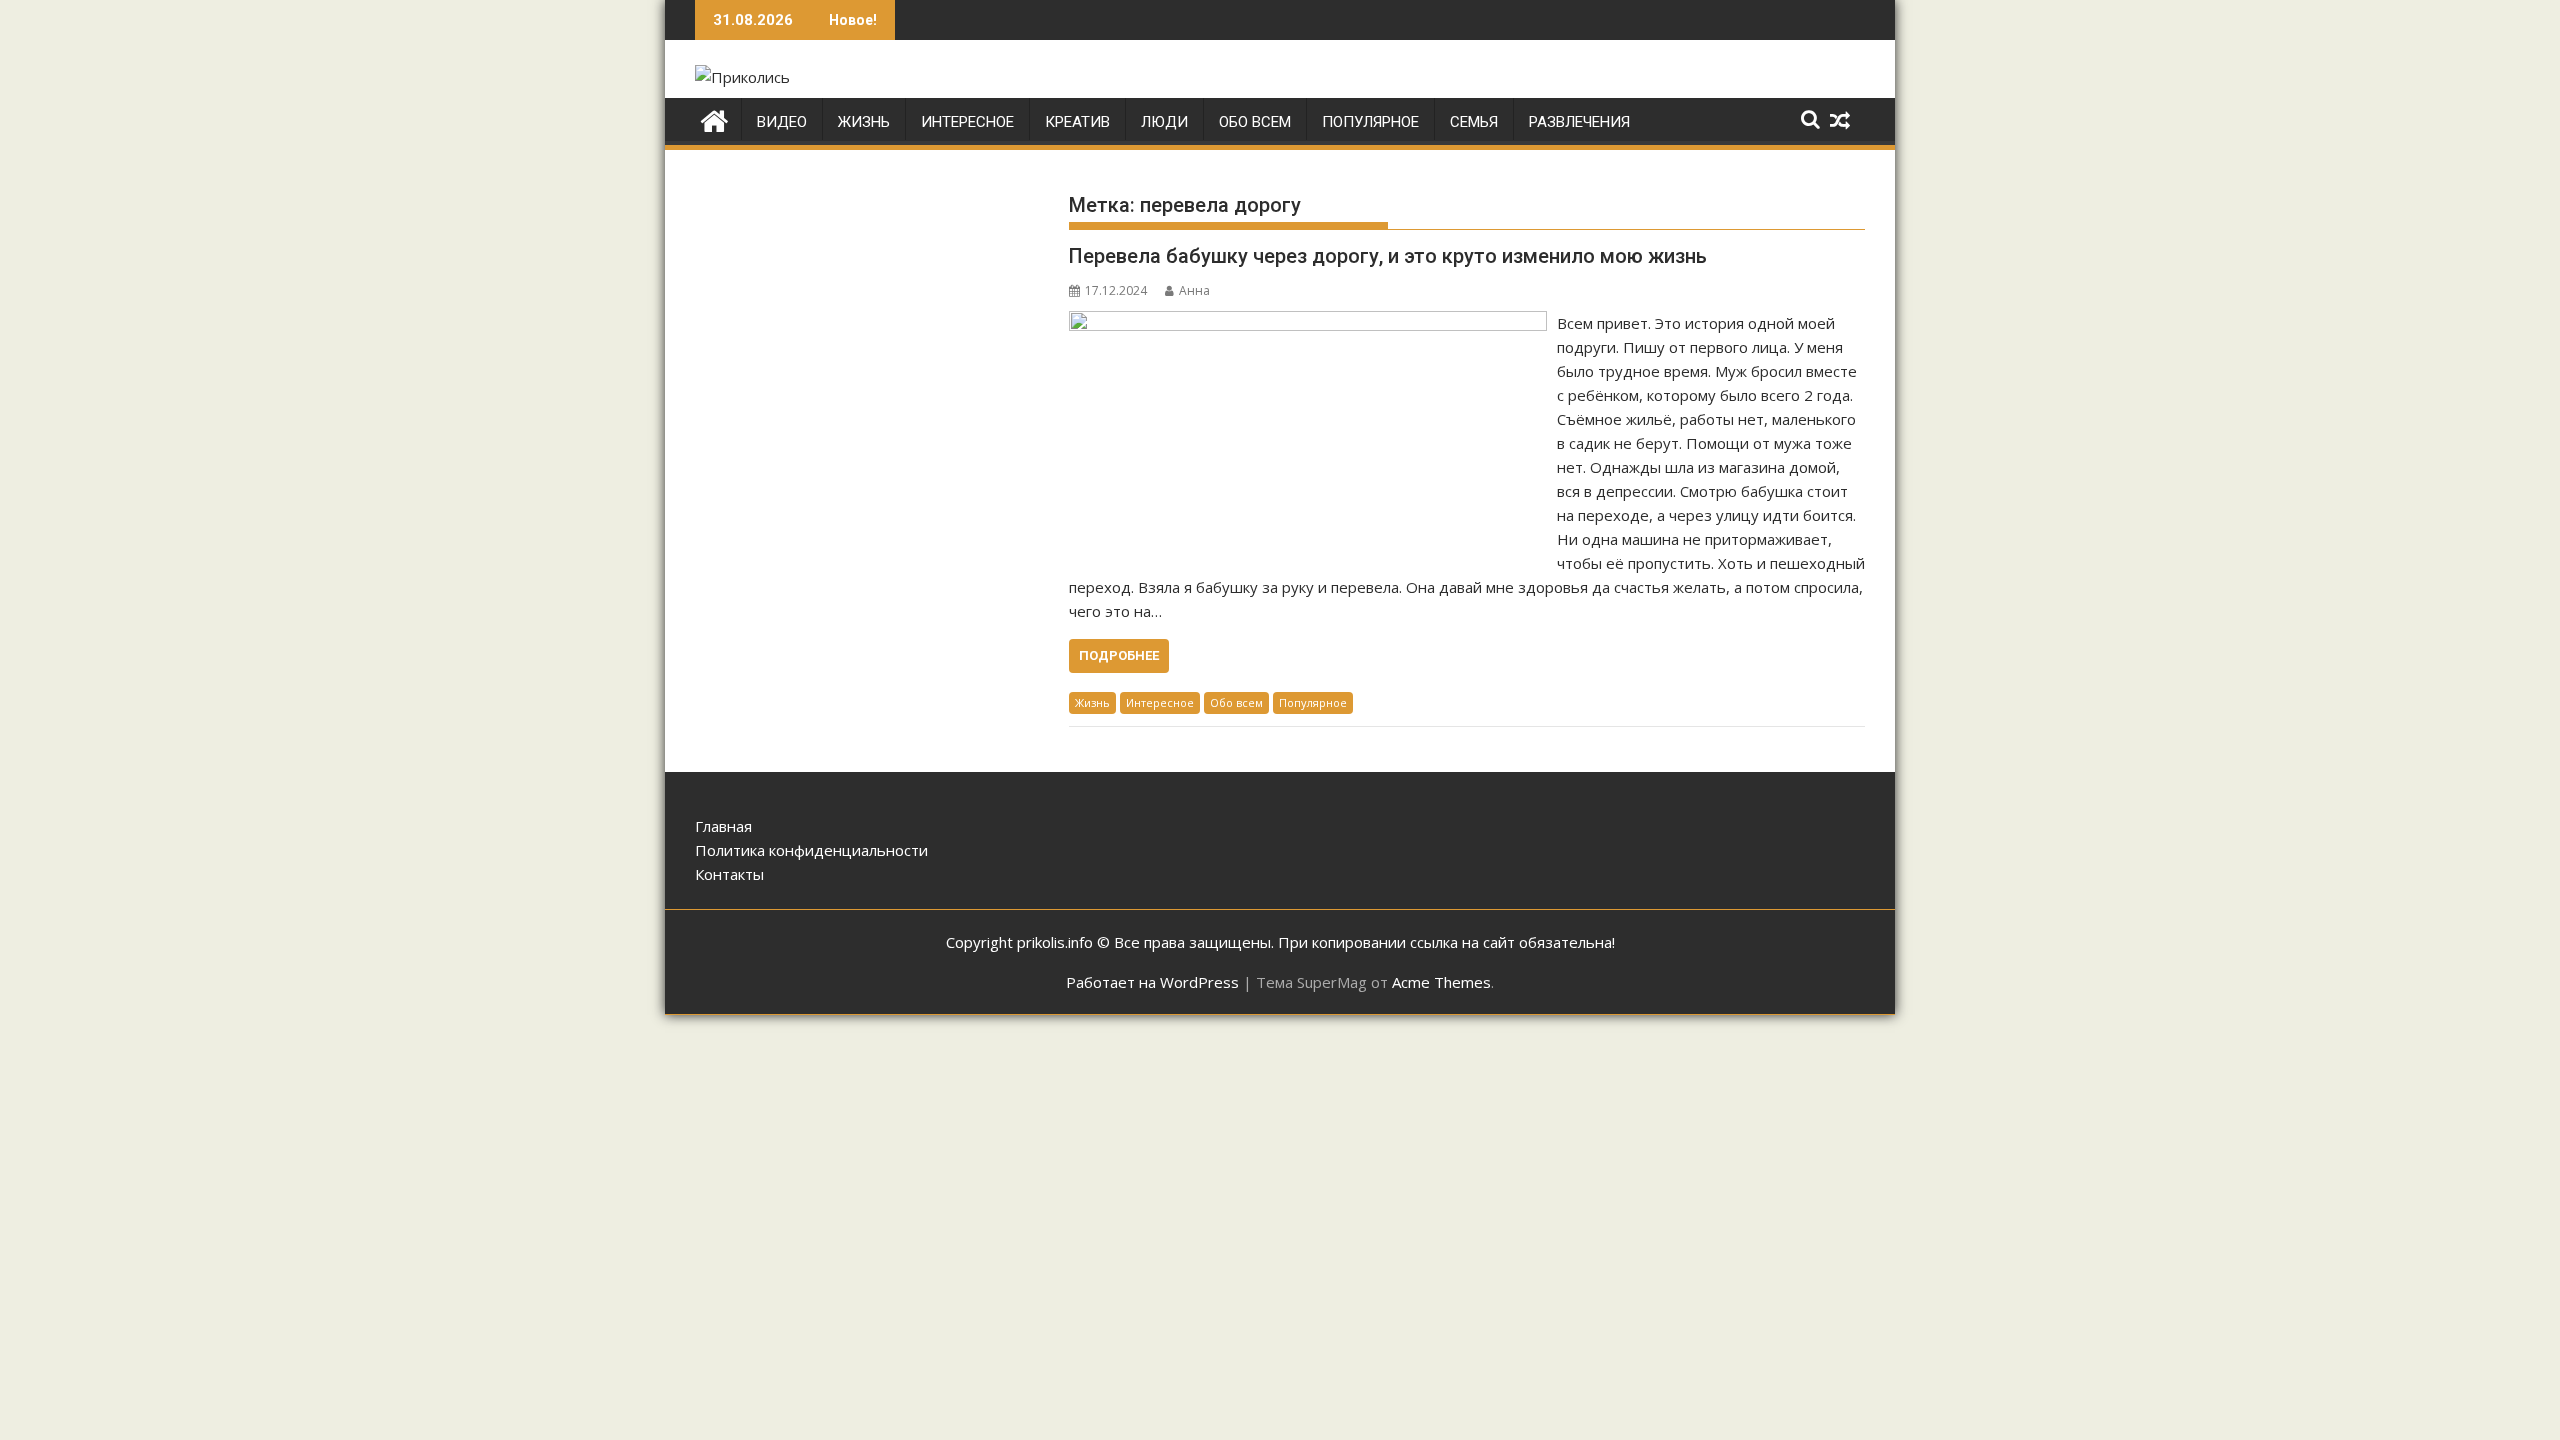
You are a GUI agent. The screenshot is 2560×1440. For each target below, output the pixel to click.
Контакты (729, 874)
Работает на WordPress (1152, 982)
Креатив (1077, 122)
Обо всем (1255, 122)
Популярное (1370, 122)
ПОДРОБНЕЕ (1119, 655)
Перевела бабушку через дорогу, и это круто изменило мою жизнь (1388, 256)
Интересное (967, 122)
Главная (723, 826)
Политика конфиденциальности (811, 850)
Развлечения (1579, 122)
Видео (782, 122)
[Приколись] (714, 118)
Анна (1194, 290)
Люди (1164, 122)
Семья (1474, 122)
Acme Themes (1441, 982)
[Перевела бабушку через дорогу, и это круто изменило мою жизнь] (1307, 323)
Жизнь (864, 122)
